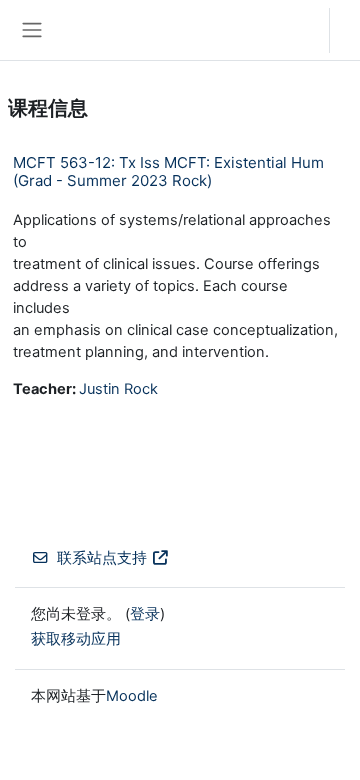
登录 (350, 30)
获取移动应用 (76, 639)
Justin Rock (118, 389)
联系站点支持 (102, 558)
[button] (294, 30)
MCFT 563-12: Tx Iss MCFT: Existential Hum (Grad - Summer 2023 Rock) (168, 171)
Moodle (132, 696)
